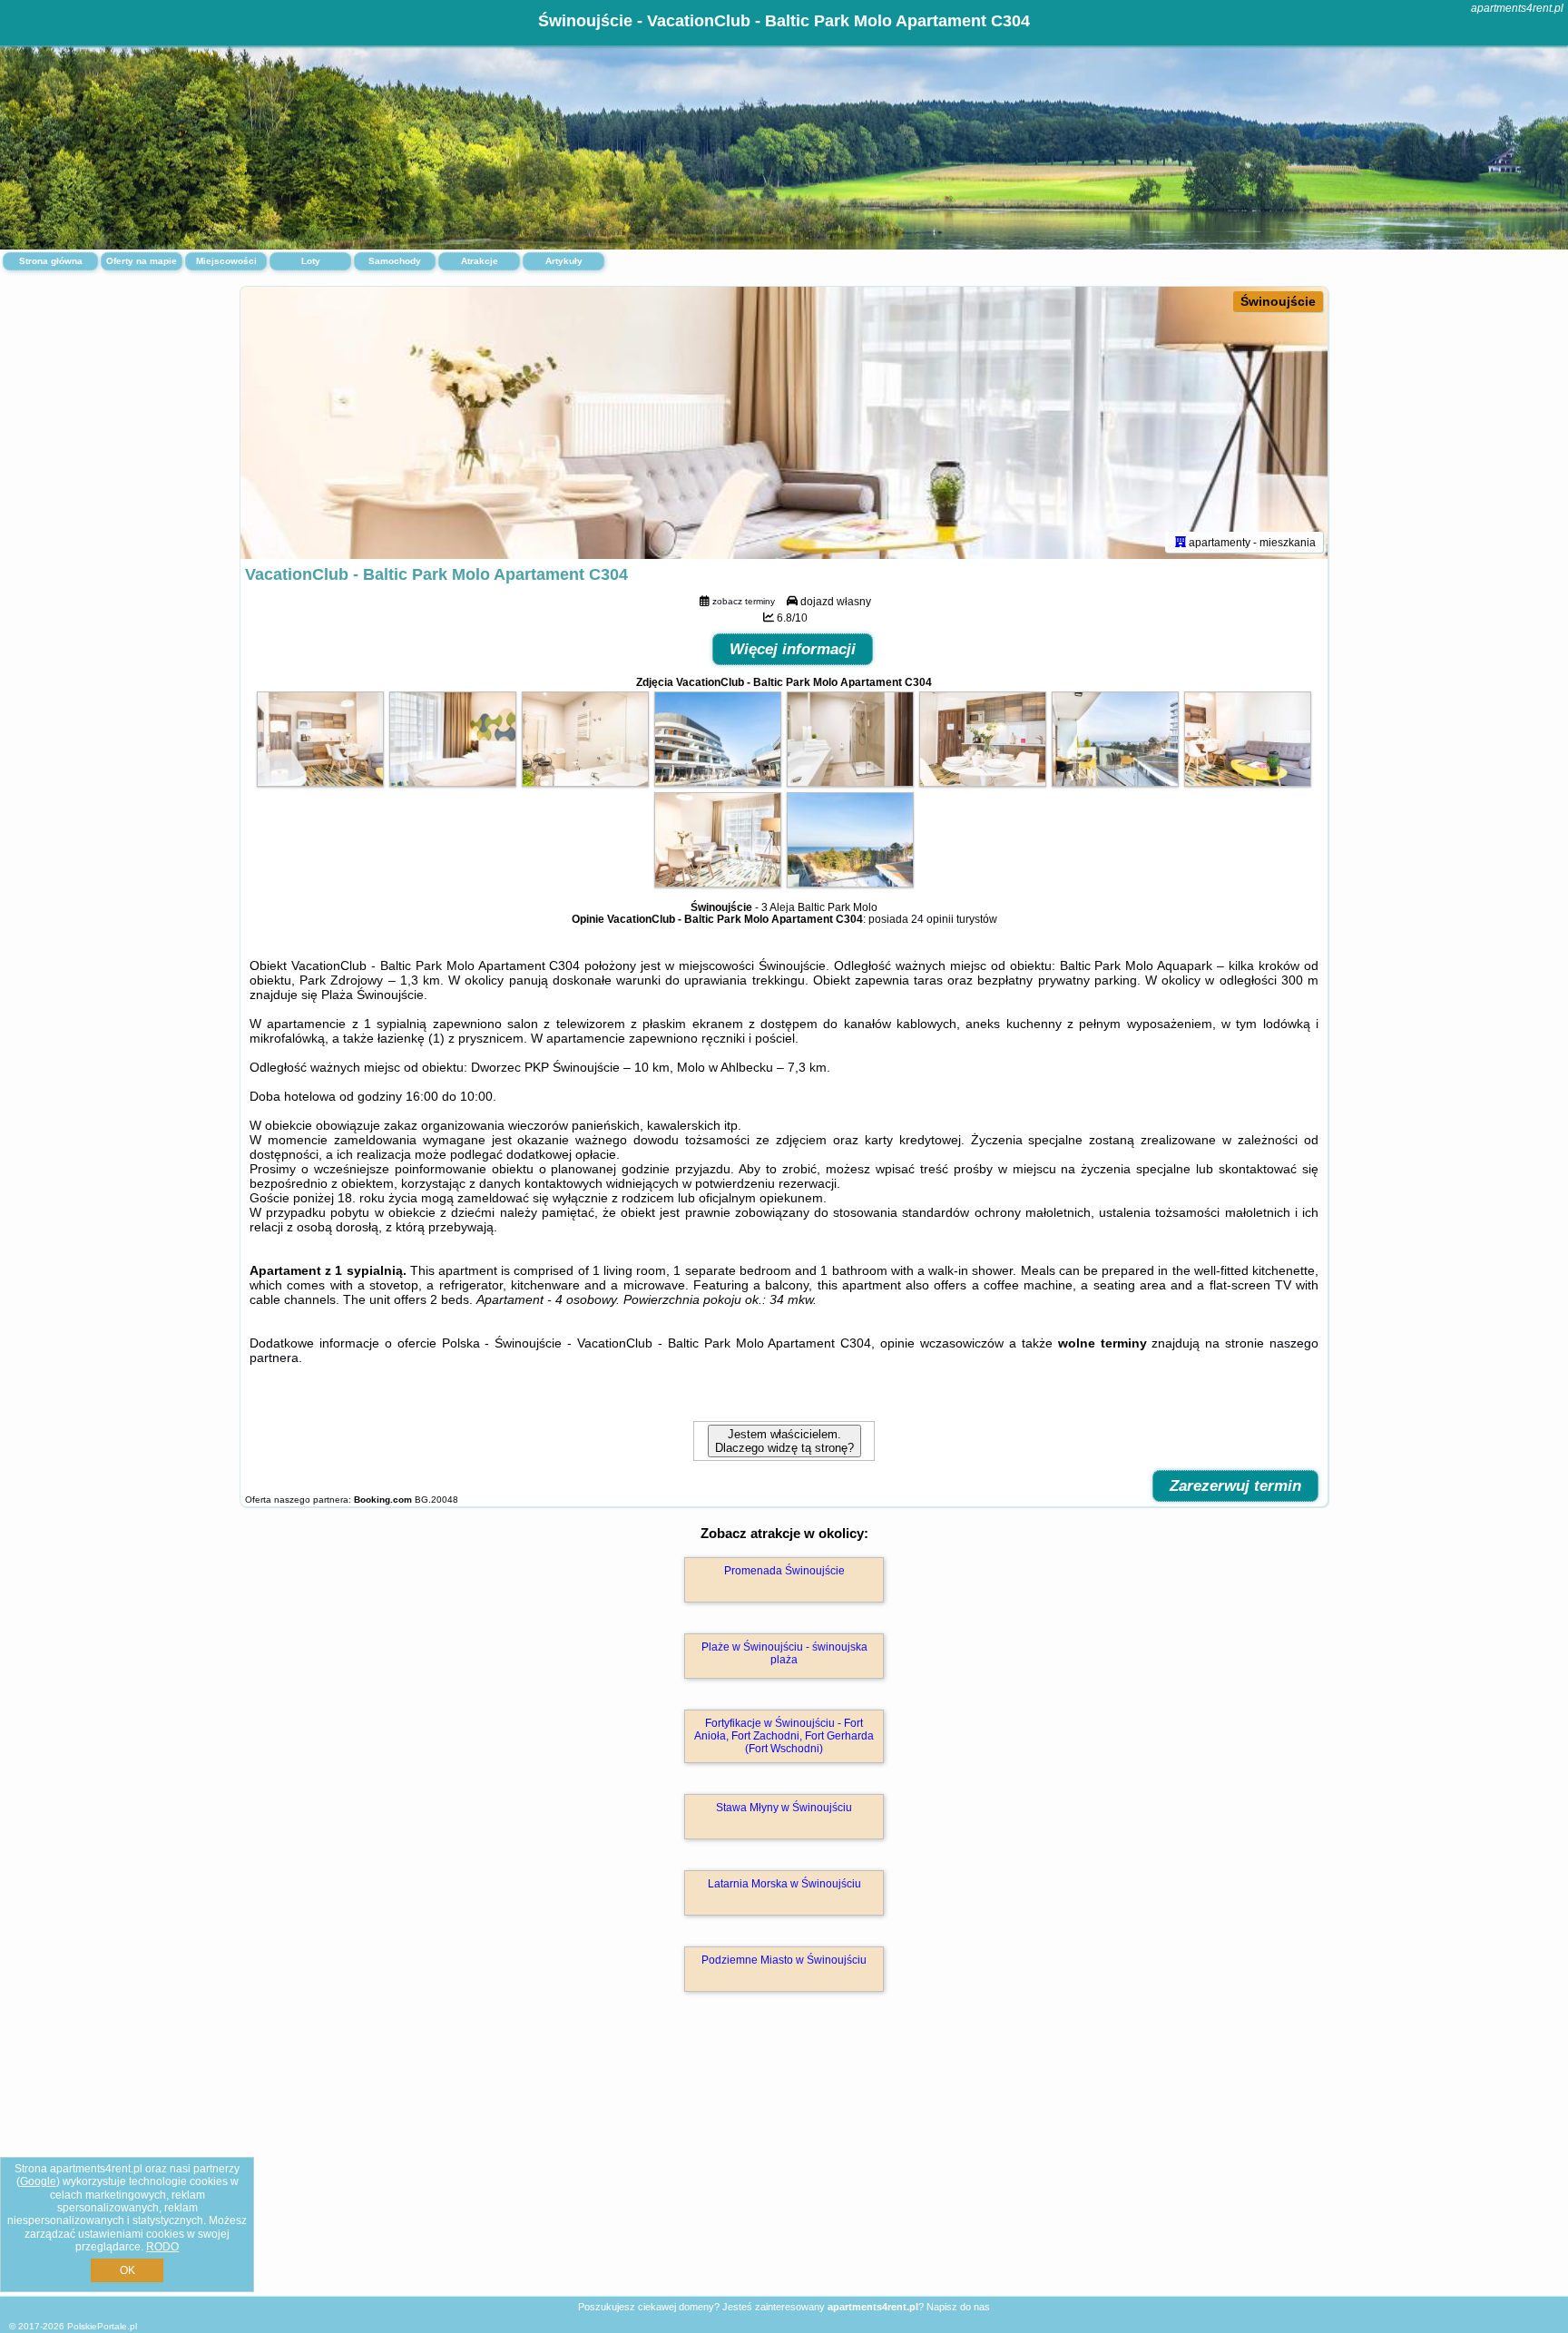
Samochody (395, 261)
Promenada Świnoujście (784, 1571)
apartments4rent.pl (1517, 8)
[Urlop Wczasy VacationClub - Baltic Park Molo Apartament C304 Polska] (320, 782)
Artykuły (564, 261)
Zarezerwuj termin (1235, 1486)
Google (38, 2181)
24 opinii (932, 919)
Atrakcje (480, 261)
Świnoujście (1278, 301)
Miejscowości (226, 261)
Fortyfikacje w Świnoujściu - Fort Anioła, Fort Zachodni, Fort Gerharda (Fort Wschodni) (784, 1736)
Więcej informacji (793, 649)
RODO (162, 2247)
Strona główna (51, 261)
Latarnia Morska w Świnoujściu (784, 1884)
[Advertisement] (784, 2163)
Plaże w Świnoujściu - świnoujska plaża (784, 1653)
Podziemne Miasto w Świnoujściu (784, 1960)
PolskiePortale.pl (102, 2326)
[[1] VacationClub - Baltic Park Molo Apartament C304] (784, 423)
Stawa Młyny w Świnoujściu (784, 1808)
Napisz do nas (958, 2307)
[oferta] (1181, 542)
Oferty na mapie (142, 261)
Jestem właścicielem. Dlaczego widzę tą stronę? (784, 1441)
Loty (311, 261)
